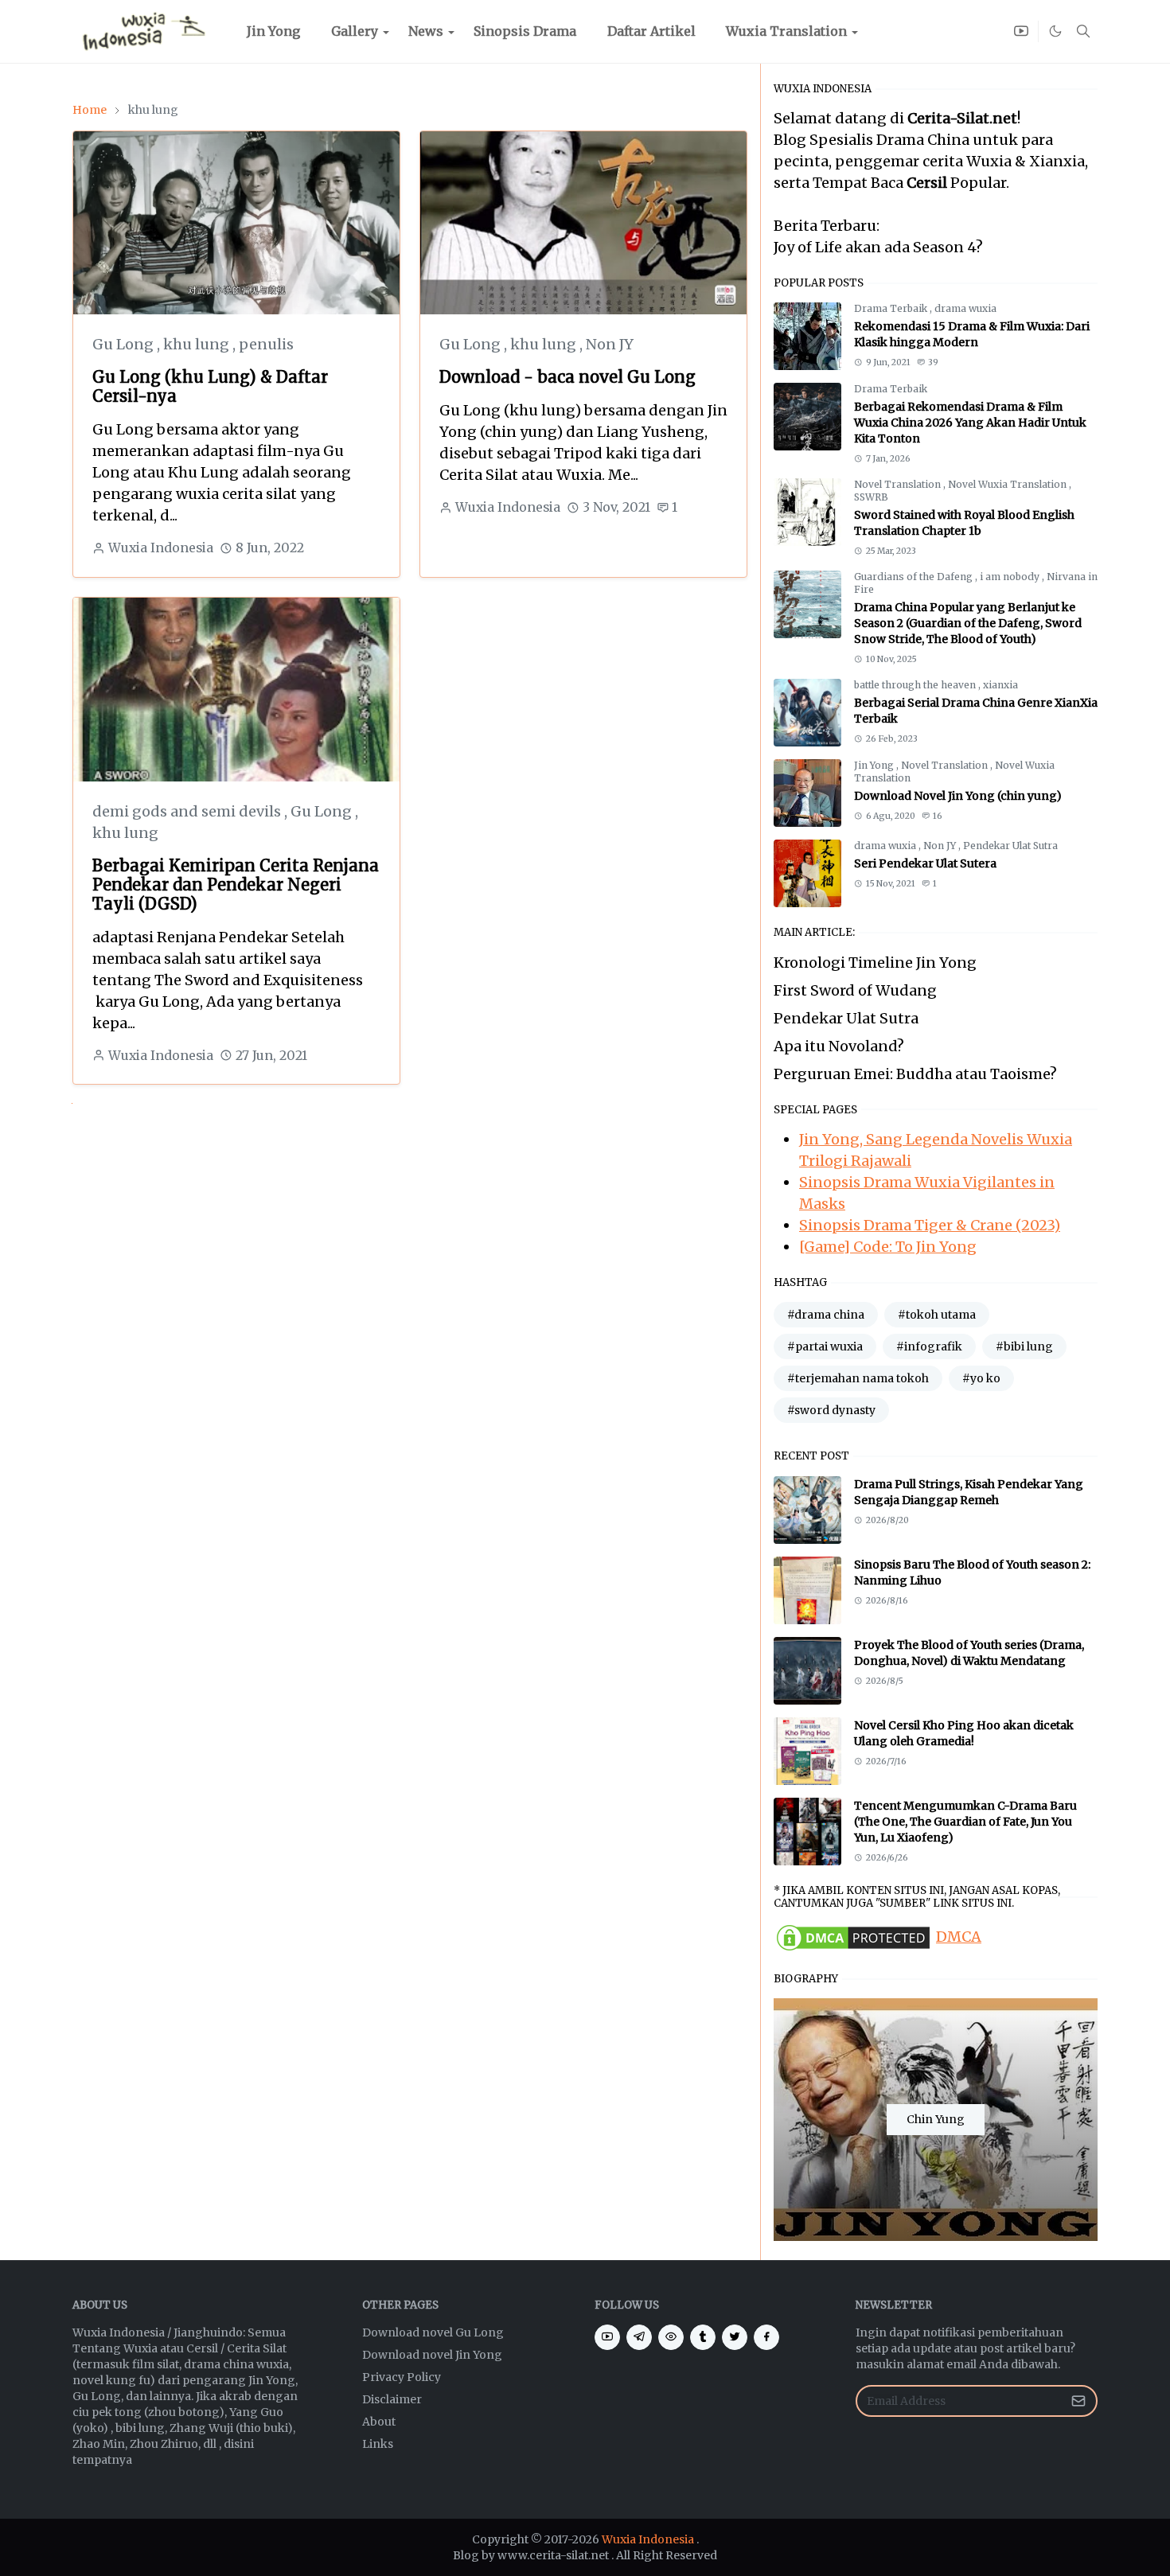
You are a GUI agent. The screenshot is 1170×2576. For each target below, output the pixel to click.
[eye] (671, 2337)
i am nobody (1011, 577)
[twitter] (735, 2337)
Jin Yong (875, 765)
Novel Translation (899, 484)
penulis (266, 344)
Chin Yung (936, 2119)
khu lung (198, 344)
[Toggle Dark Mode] (1055, 31)
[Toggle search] (1083, 31)
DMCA (959, 1937)
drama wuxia (965, 308)
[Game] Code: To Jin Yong (888, 1247)
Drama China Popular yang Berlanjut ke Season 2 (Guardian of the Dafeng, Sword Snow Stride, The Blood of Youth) (968, 623)
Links (378, 2444)
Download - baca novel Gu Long (567, 377)
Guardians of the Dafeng (915, 577)
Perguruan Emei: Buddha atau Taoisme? (915, 1074)
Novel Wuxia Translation (1008, 484)
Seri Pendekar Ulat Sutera (925, 863)
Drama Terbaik (892, 308)
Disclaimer (392, 2399)
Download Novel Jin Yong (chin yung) (958, 796)
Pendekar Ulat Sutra (1010, 846)
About (379, 2422)
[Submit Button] (1078, 2401)
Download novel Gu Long (433, 2332)
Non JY (610, 344)
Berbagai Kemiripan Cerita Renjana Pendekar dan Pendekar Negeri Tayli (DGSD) (236, 885)
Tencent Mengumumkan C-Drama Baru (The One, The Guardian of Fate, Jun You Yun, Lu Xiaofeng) (965, 1822)
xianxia (1000, 685)
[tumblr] (703, 2337)
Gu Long (125, 344)
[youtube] (1021, 31)
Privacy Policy (402, 2377)
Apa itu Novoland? (839, 1046)
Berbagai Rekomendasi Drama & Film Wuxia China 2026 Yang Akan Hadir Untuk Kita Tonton (970, 423)
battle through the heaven (916, 685)
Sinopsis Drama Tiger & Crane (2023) (930, 1225)
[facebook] (766, 2337)
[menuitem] (273, 31)
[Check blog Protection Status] (853, 1937)
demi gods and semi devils (188, 811)
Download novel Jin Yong (432, 2355)
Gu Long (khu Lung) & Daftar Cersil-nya (210, 386)
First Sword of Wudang (855, 990)
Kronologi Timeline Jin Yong (875, 963)
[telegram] (639, 2337)
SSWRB (871, 497)
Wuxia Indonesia (648, 2539)
